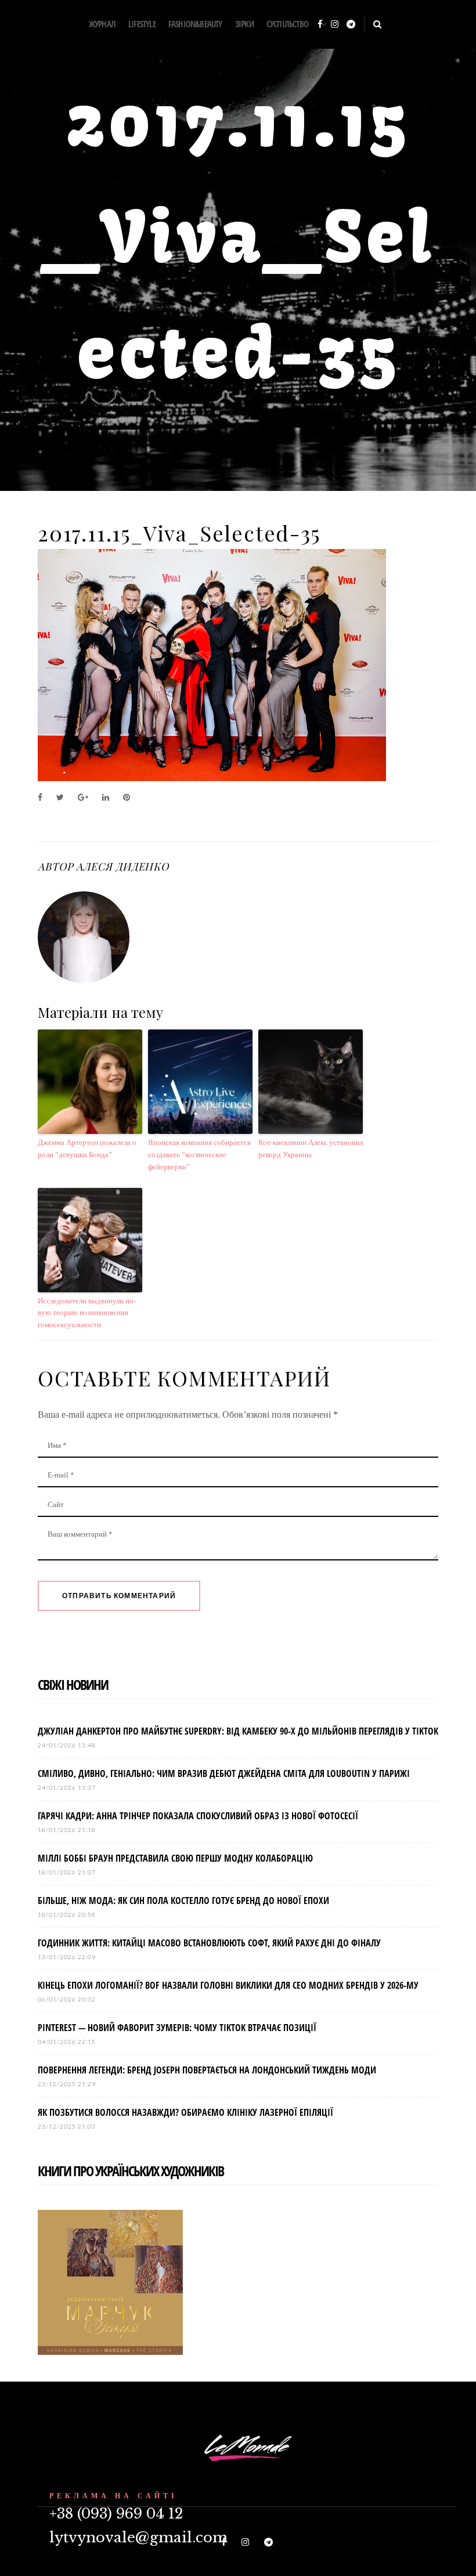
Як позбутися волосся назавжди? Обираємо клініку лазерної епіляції (185, 2112)
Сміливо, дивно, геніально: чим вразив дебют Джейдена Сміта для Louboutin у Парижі (224, 1773)
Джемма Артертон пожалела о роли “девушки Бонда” (87, 1148)
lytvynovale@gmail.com (138, 2537)
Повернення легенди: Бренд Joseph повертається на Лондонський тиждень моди (207, 2070)
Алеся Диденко (122, 866)
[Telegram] (351, 25)
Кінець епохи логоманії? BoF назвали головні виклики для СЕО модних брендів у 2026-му (228, 1985)
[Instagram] (335, 25)
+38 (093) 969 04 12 (116, 2514)
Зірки (244, 24)
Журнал (102, 24)
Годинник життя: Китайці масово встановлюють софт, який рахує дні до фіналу (209, 1943)
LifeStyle (142, 24)
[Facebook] (320, 25)
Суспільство (287, 24)
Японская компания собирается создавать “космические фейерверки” (199, 1155)
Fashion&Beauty (195, 24)
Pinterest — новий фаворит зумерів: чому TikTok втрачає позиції (177, 2028)
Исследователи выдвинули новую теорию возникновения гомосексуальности (87, 1313)
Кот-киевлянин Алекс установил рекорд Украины (311, 1148)
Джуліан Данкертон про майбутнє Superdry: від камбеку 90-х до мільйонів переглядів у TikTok (238, 1731)
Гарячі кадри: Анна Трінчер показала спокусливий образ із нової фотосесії (198, 1816)
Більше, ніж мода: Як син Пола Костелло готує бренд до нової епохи (183, 1901)
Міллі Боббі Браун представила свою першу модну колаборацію (175, 1858)
